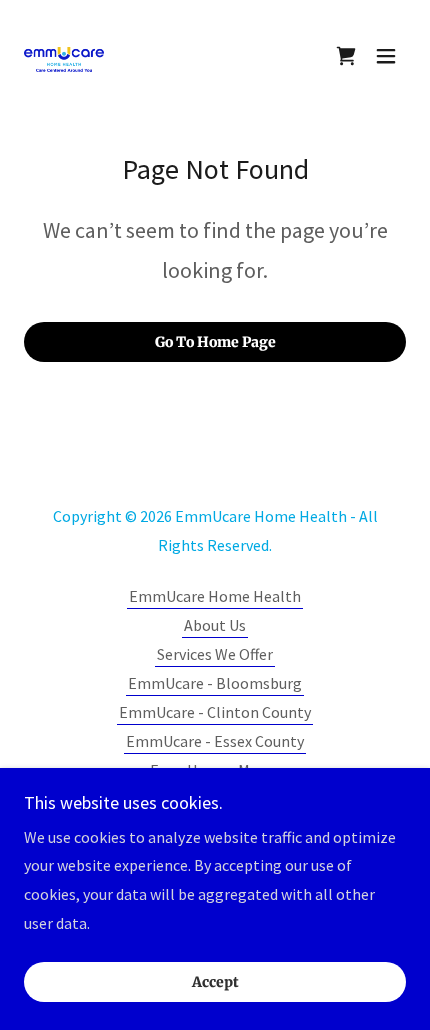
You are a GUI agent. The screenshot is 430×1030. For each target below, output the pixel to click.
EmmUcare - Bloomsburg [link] (215, 683)
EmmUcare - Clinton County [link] (215, 712)
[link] (64, 56)
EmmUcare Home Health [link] (215, 596)
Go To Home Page (215, 342)
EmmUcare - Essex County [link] (215, 741)
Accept (215, 982)
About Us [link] (215, 625)
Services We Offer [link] (215, 654)
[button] (386, 56)
